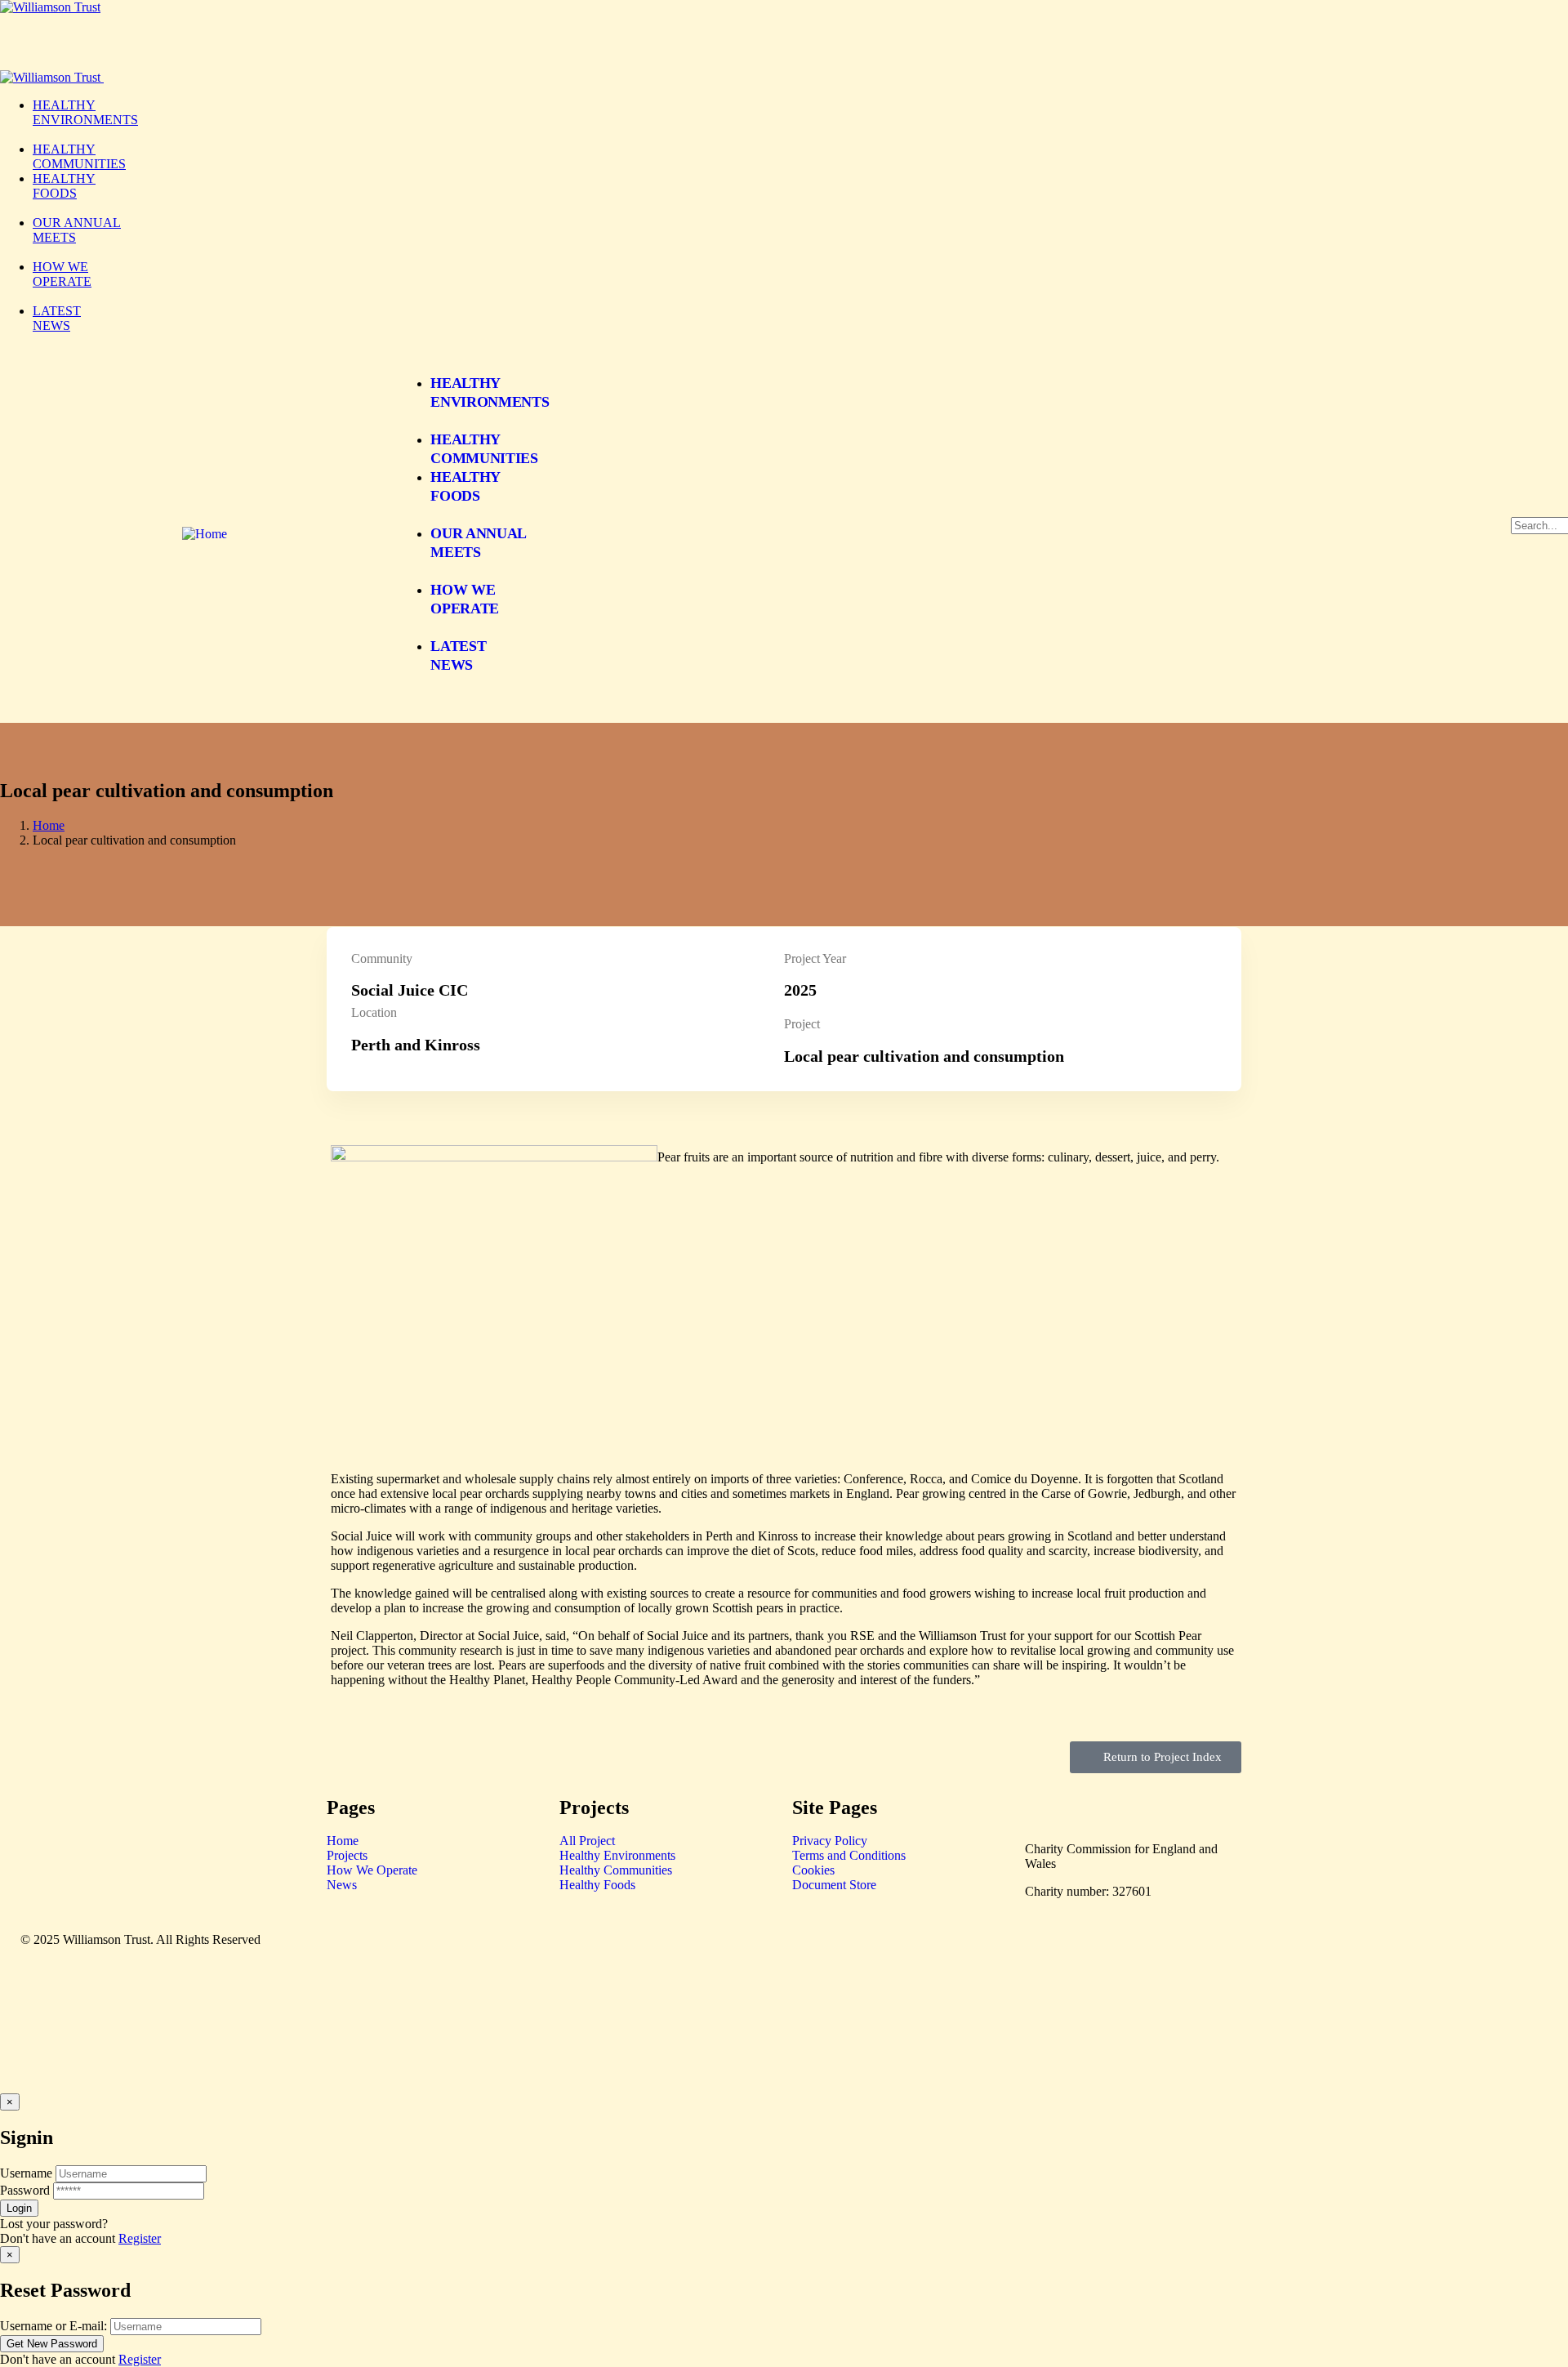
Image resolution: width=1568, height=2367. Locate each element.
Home (49, 825)
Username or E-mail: (53, 2326)
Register (140, 2238)
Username (26, 2173)
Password (25, 2190)
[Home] (205, 534)
